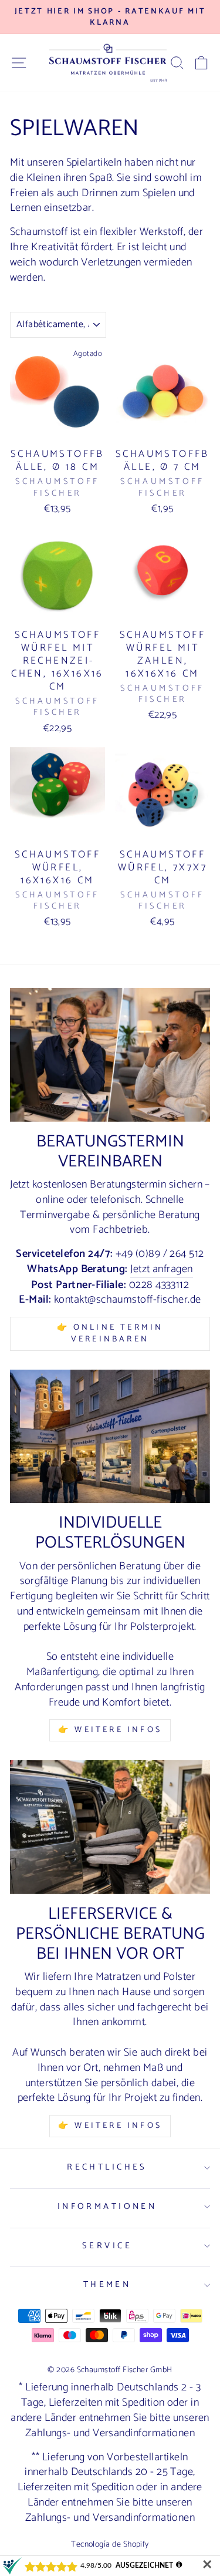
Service (107, 2246)
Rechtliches (107, 2167)
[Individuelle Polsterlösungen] (110, 1436)
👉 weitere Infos (110, 2126)
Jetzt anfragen (161, 1270)
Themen (107, 2285)
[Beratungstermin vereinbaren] (110, 1055)
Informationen (107, 2207)
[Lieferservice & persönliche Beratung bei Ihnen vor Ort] (110, 1827)
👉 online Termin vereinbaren (110, 1334)
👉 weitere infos (110, 1730)
